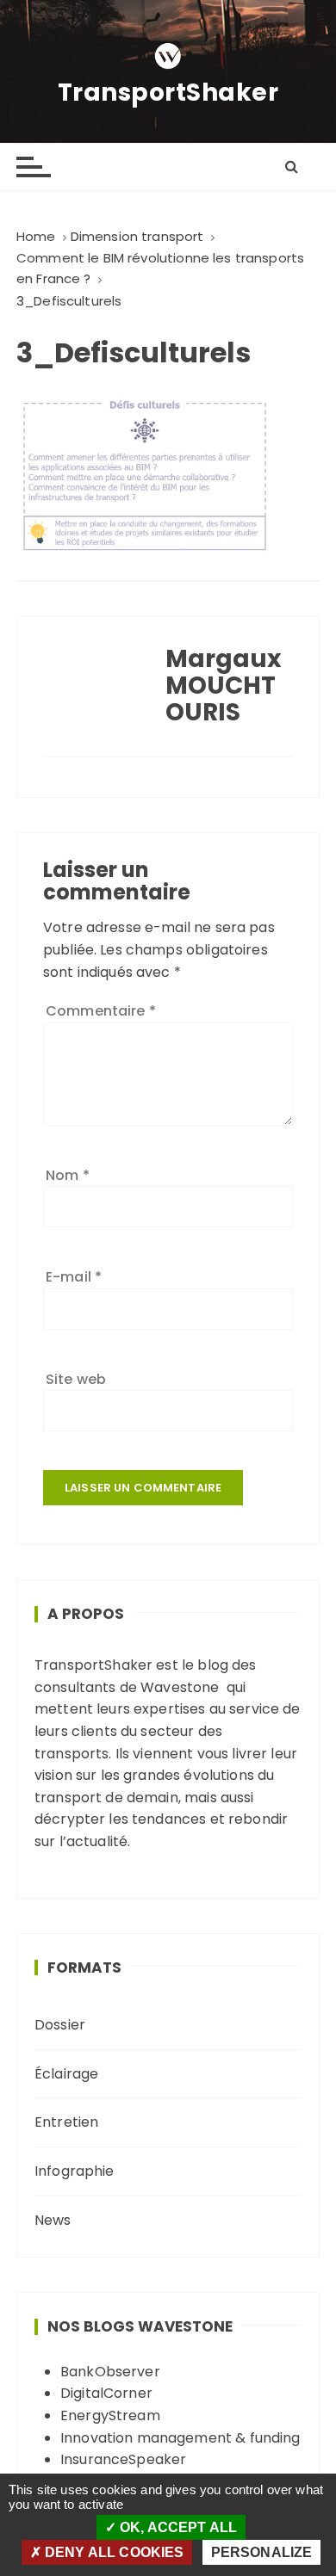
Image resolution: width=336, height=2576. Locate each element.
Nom (68, 1175)
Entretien (66, 2122)
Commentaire (101, 1011)
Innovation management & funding (180, 2438)
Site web (76, 1379)
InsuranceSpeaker (123, 2459)
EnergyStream (110, 2415)
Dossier (60, 2025)
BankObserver (110, 2372)
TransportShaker (168, 93)
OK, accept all (177, 2527)
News (53, 2220)
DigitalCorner (106, 2393)
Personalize (262, 2552)
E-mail (74, 1277)
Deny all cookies (113, 2552)
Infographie (75, 2171)
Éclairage (66, 2074)
